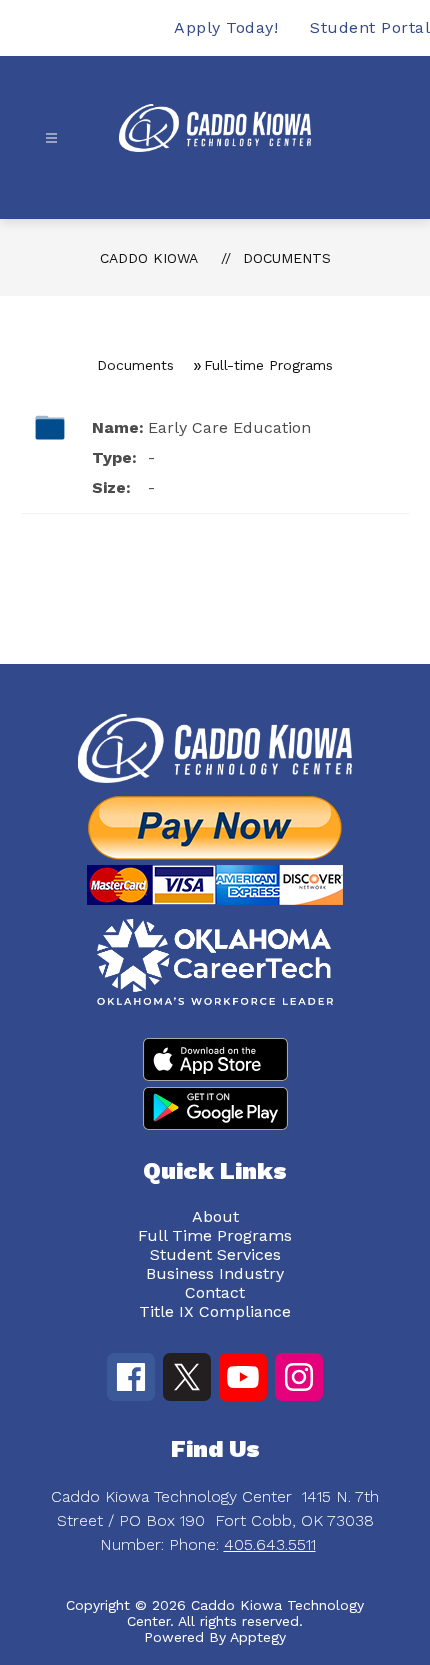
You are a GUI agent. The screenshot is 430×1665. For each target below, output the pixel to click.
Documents (287, 258)
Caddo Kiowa (149, 258)
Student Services (215, 1254)
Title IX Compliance (215, 1311)
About (215, 1216)
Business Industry (215, 1273)
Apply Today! (226, 27)
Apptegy (258, 1637)
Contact (215, 1292)
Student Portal (370, 27)
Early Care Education (229, 427)
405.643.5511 (270, 1544)
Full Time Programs (215, 1235)
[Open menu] (51, 138)
